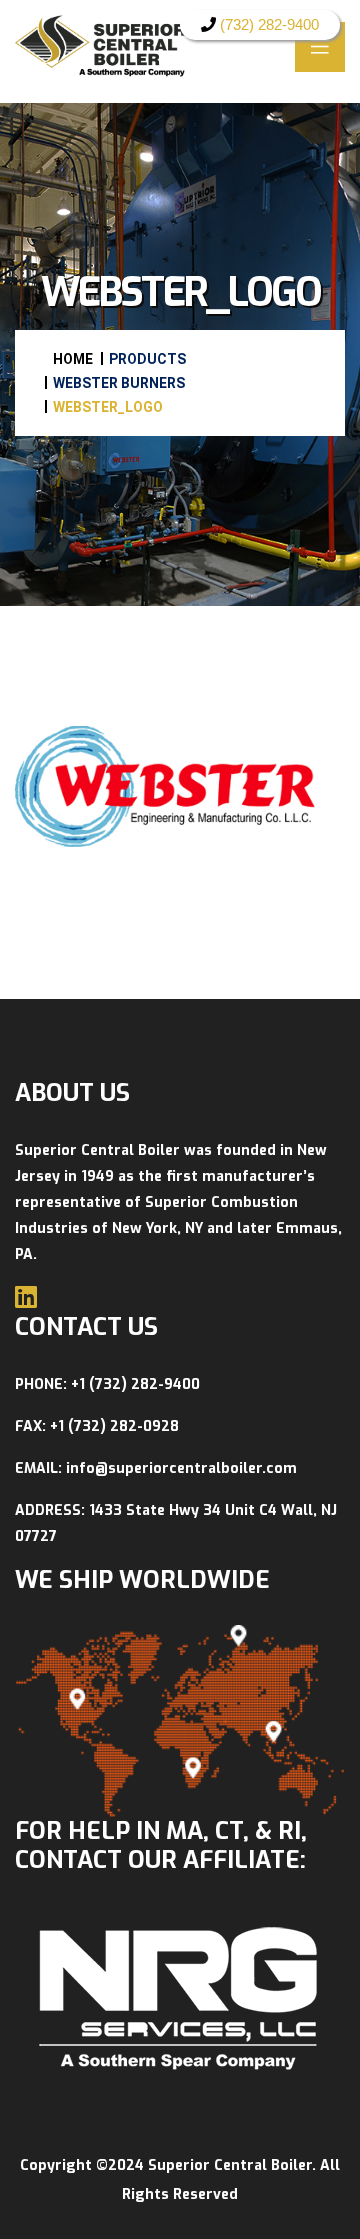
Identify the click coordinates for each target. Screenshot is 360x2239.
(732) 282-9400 (267, 24)
